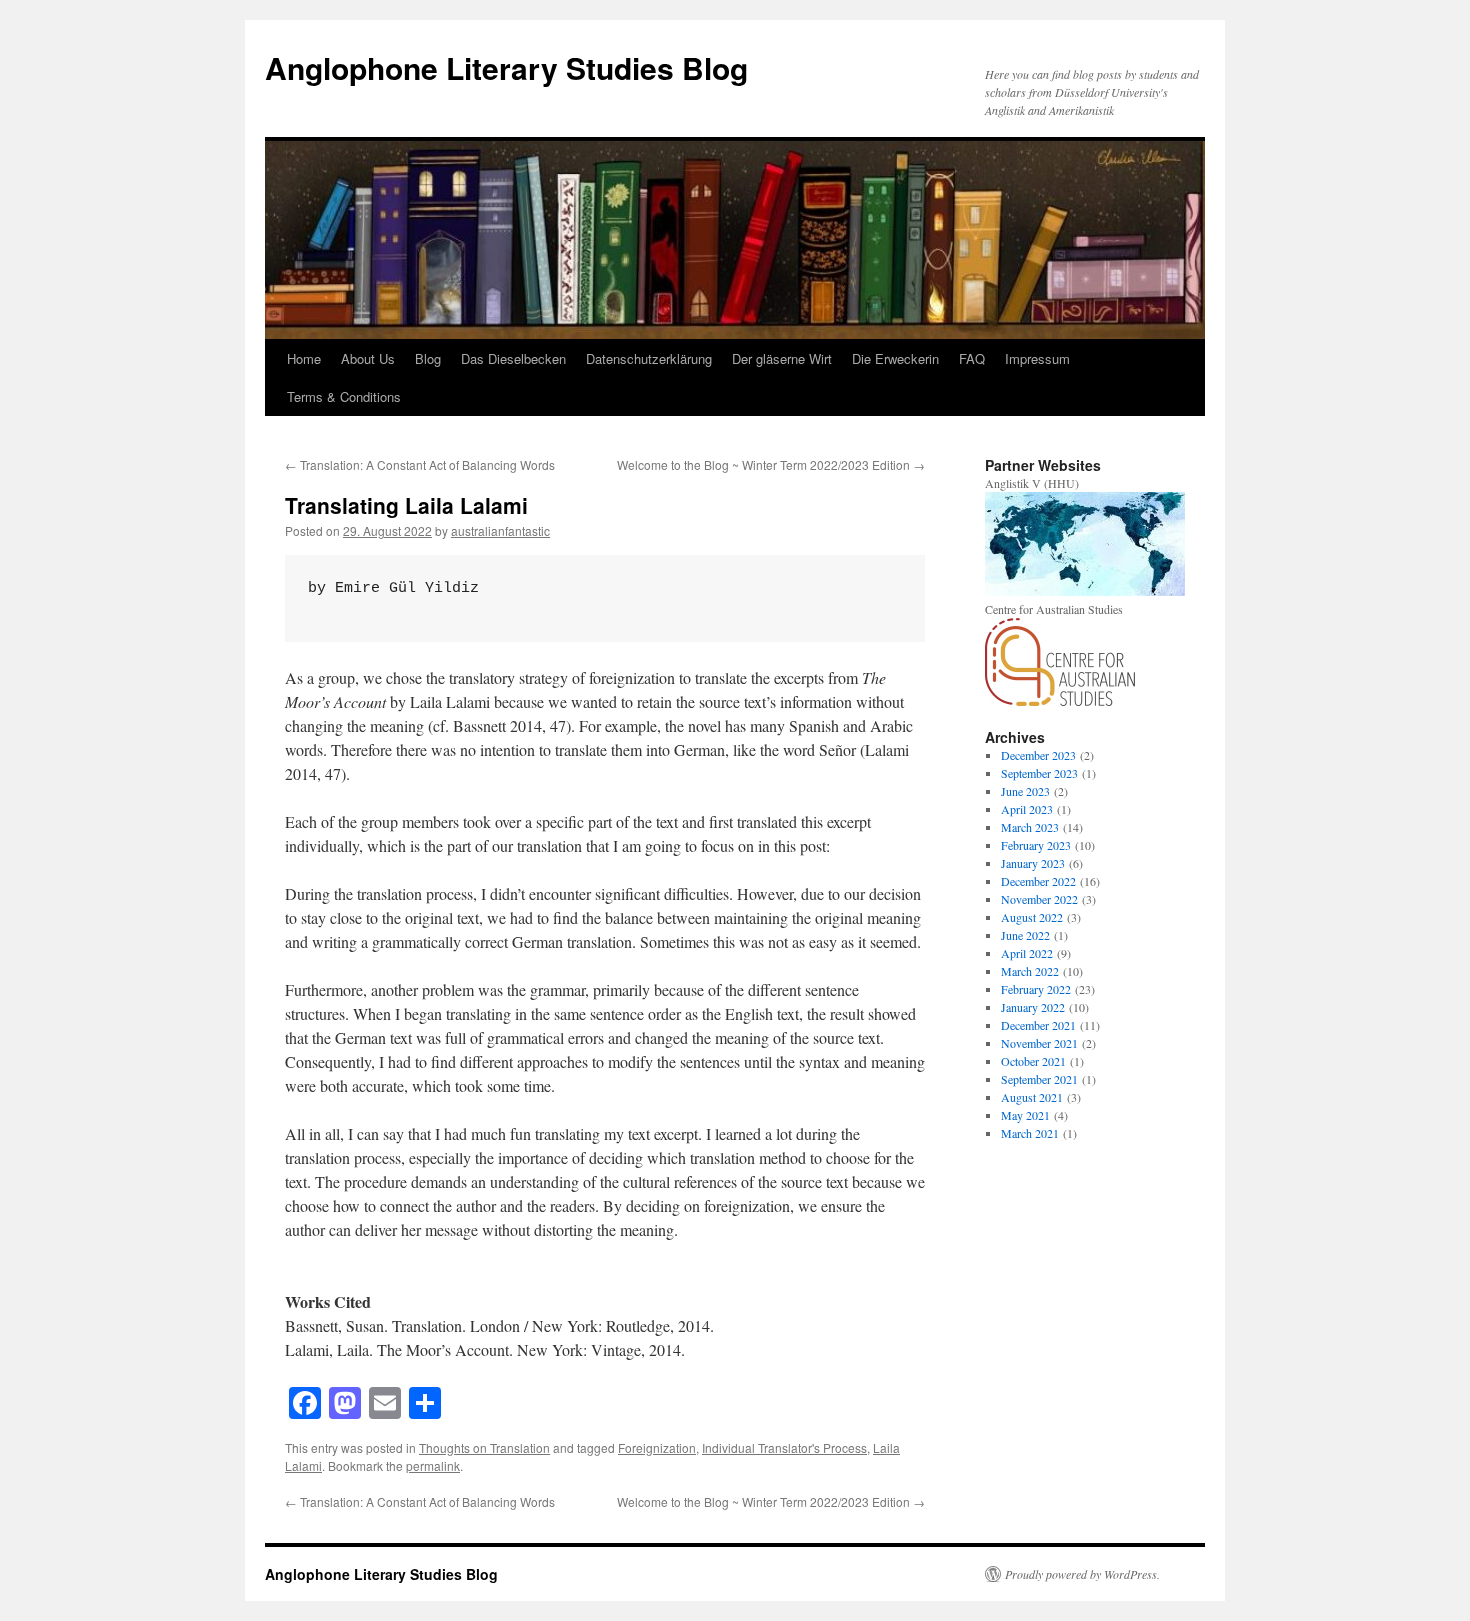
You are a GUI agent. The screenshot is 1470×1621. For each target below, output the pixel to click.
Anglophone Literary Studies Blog (506, 67)
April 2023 (1027, 809)
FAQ (972, 358)
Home (304, 358)
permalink (433, 1465)
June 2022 (1025, 935)
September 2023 (1039, 773)
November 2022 (1039, 899)
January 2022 (1033, 1007)
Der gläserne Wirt (782, 358)
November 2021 (1039, 1043)
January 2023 (1033, 863)
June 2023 (1025, 791)
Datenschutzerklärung (649, 358)
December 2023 (1038, 755)
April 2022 (1027, 953)
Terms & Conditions (344, 396)
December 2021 (1038, 1025)
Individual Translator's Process (784, 1447)
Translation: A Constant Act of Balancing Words (420, 464)
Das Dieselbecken (513, 358)
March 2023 (1030, 827)
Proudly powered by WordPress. (1082, 1574)
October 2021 (1033, 1061)
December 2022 (1038, 881)
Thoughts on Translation (484, 1447)
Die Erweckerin (895, 358)
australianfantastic (500, 530)
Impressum (1037, 358)
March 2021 (1030, 1133)
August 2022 (1032, 917)
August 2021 (1032, 1097)
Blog (428, 358)
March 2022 (1030, 971)
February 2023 (1036, 845)
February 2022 (1036, 989)
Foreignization (657, 1447)
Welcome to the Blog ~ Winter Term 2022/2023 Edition (771, 464)
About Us (368, 358)
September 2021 (1039, 1079)
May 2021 (1025, 1115)
